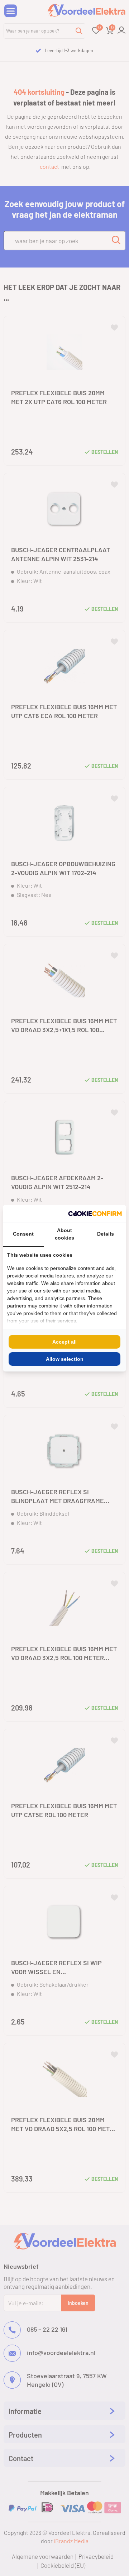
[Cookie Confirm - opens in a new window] (95, 1213)
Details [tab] (106, 1234)
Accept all (64, 1342)
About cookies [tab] (64, 1234)
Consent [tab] (23, 1234)
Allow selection (65, 1359)
